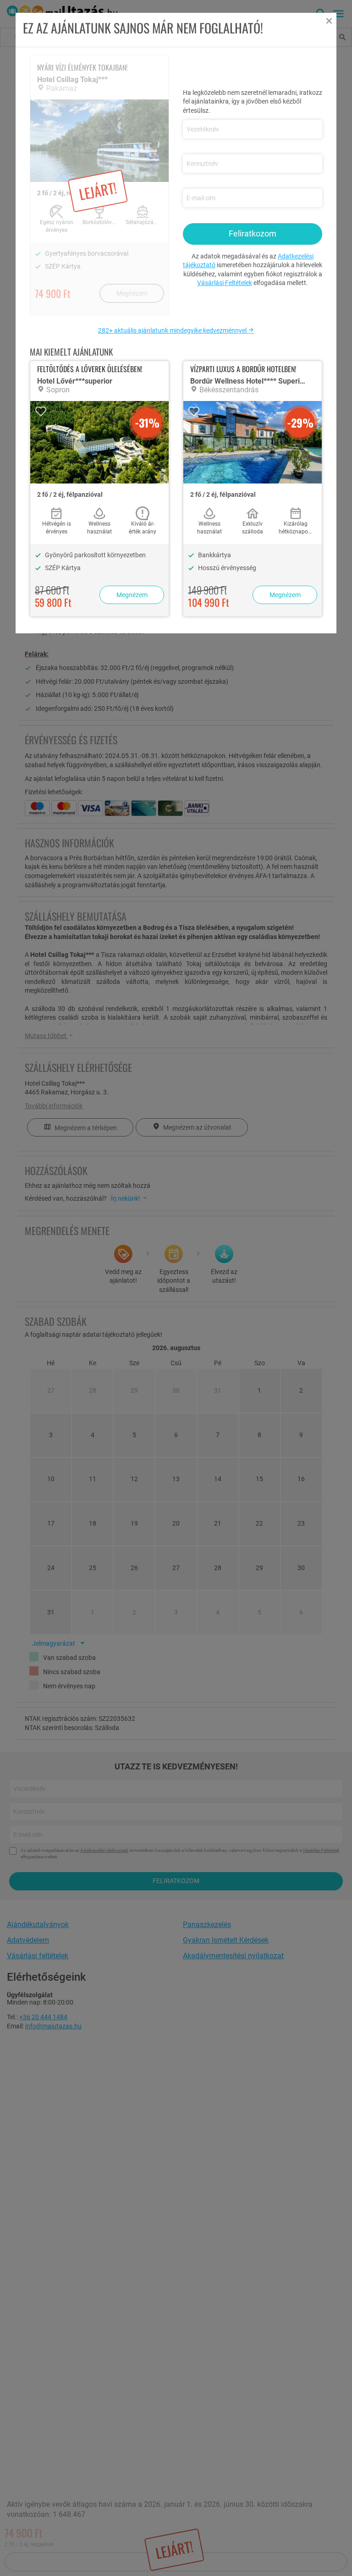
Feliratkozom (253, 233)
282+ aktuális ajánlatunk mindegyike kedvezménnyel (173, 330)
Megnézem (132, 595)
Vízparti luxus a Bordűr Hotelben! (243, 369)
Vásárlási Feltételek (225, 283)
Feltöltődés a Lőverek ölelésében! (90, 369)
